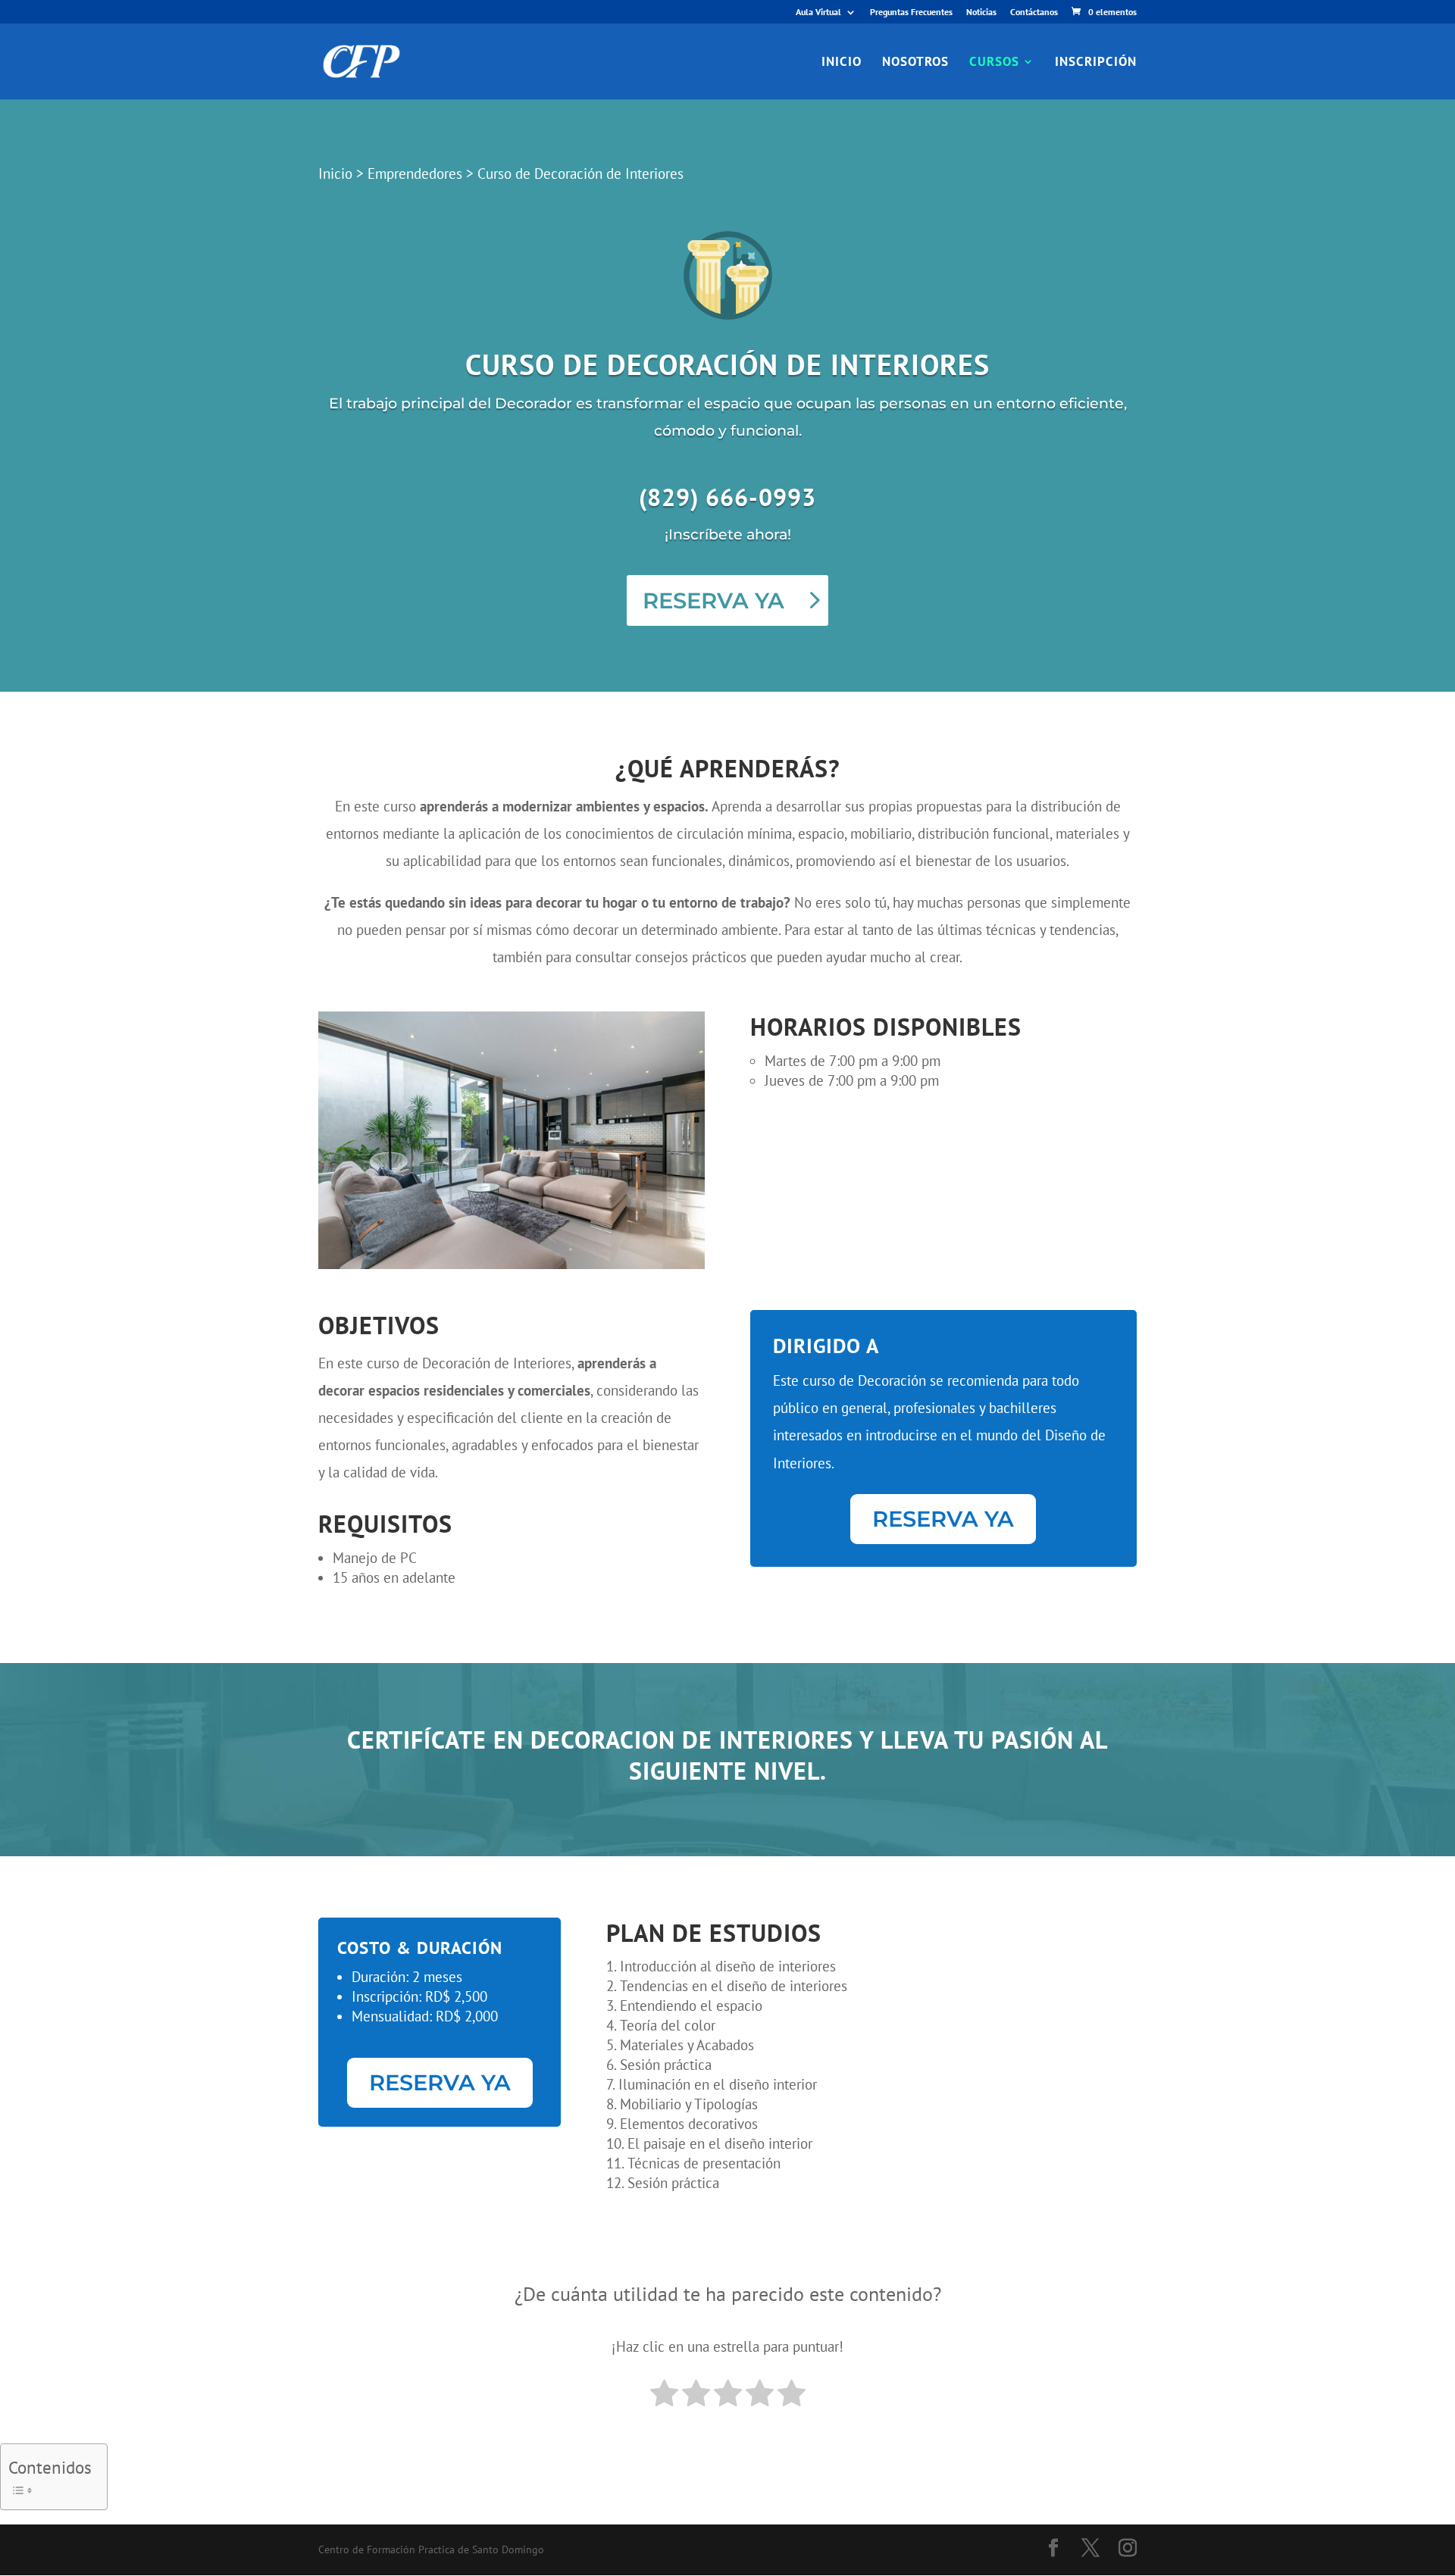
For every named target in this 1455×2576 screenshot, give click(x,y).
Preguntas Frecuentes (911, 13)
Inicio (842, 63)
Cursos (994, 63)
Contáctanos (1034, 13)
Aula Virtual (818, 13)
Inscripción (1096, 63)
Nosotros (915, 63)
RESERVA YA (713, 600)
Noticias (981, 13)
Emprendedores (415, 174)
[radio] (664, 2395)
